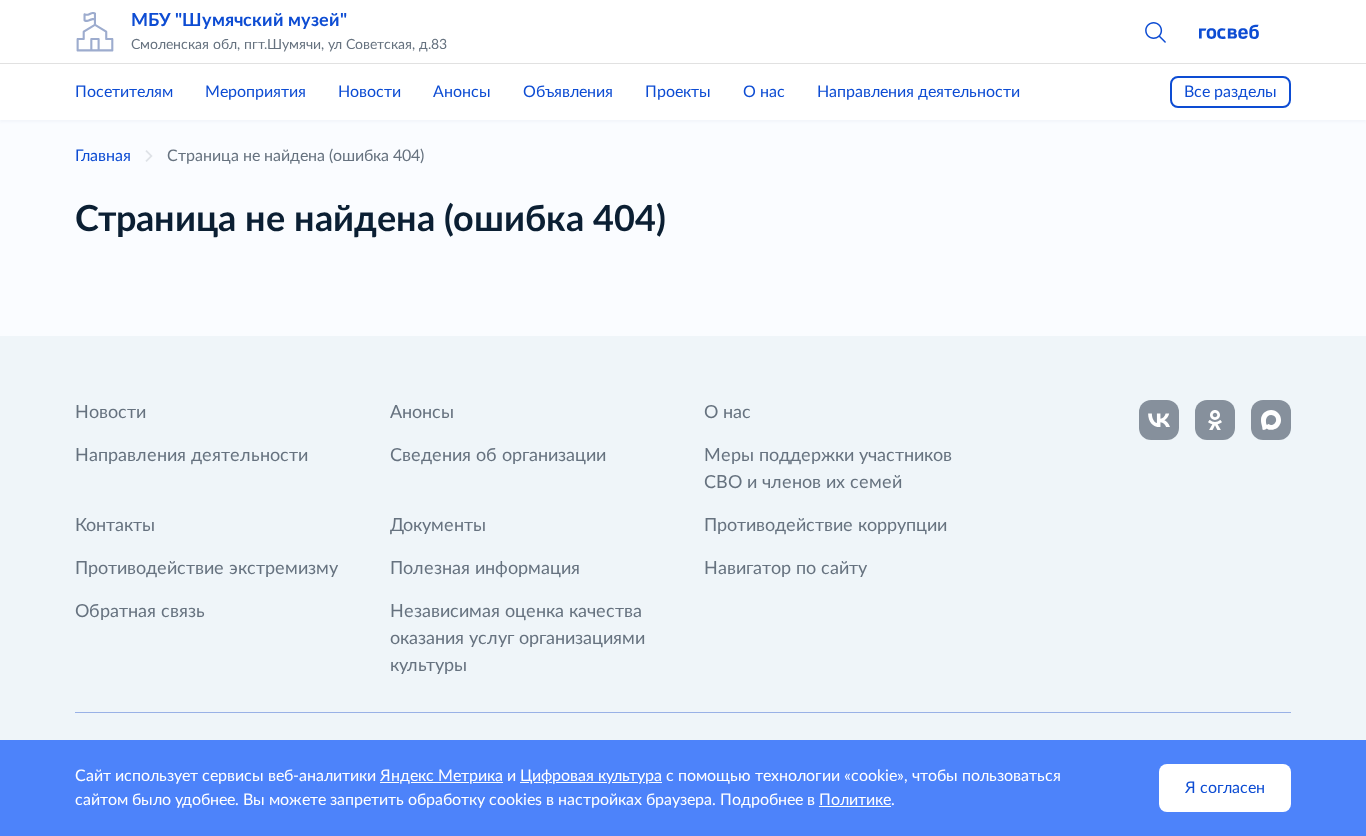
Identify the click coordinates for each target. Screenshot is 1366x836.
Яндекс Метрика (441, 776)
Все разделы (1230, 92)
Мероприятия (255, 92)
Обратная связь (140, 612)
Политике (855, 800)
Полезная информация (485, 569)
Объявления (568, 92)
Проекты (678, 92)
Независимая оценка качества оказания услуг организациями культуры (517, 639)
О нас (764, 92)
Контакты (115, 526)
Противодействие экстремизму (206, 569)
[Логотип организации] (95, 32)
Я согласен (1225, 788)
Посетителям (124, 92)
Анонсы (462, 92)
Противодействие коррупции (825, 526)
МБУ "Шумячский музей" (239, 21)
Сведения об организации (498, 456)
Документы (438, 526)
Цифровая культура (591, 776)
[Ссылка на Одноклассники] (1215, 420)
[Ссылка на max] (1271, 420)
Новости (369, 92)
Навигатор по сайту (785, 569)
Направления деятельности (918, 92)
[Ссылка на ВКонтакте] (1159, 420)
